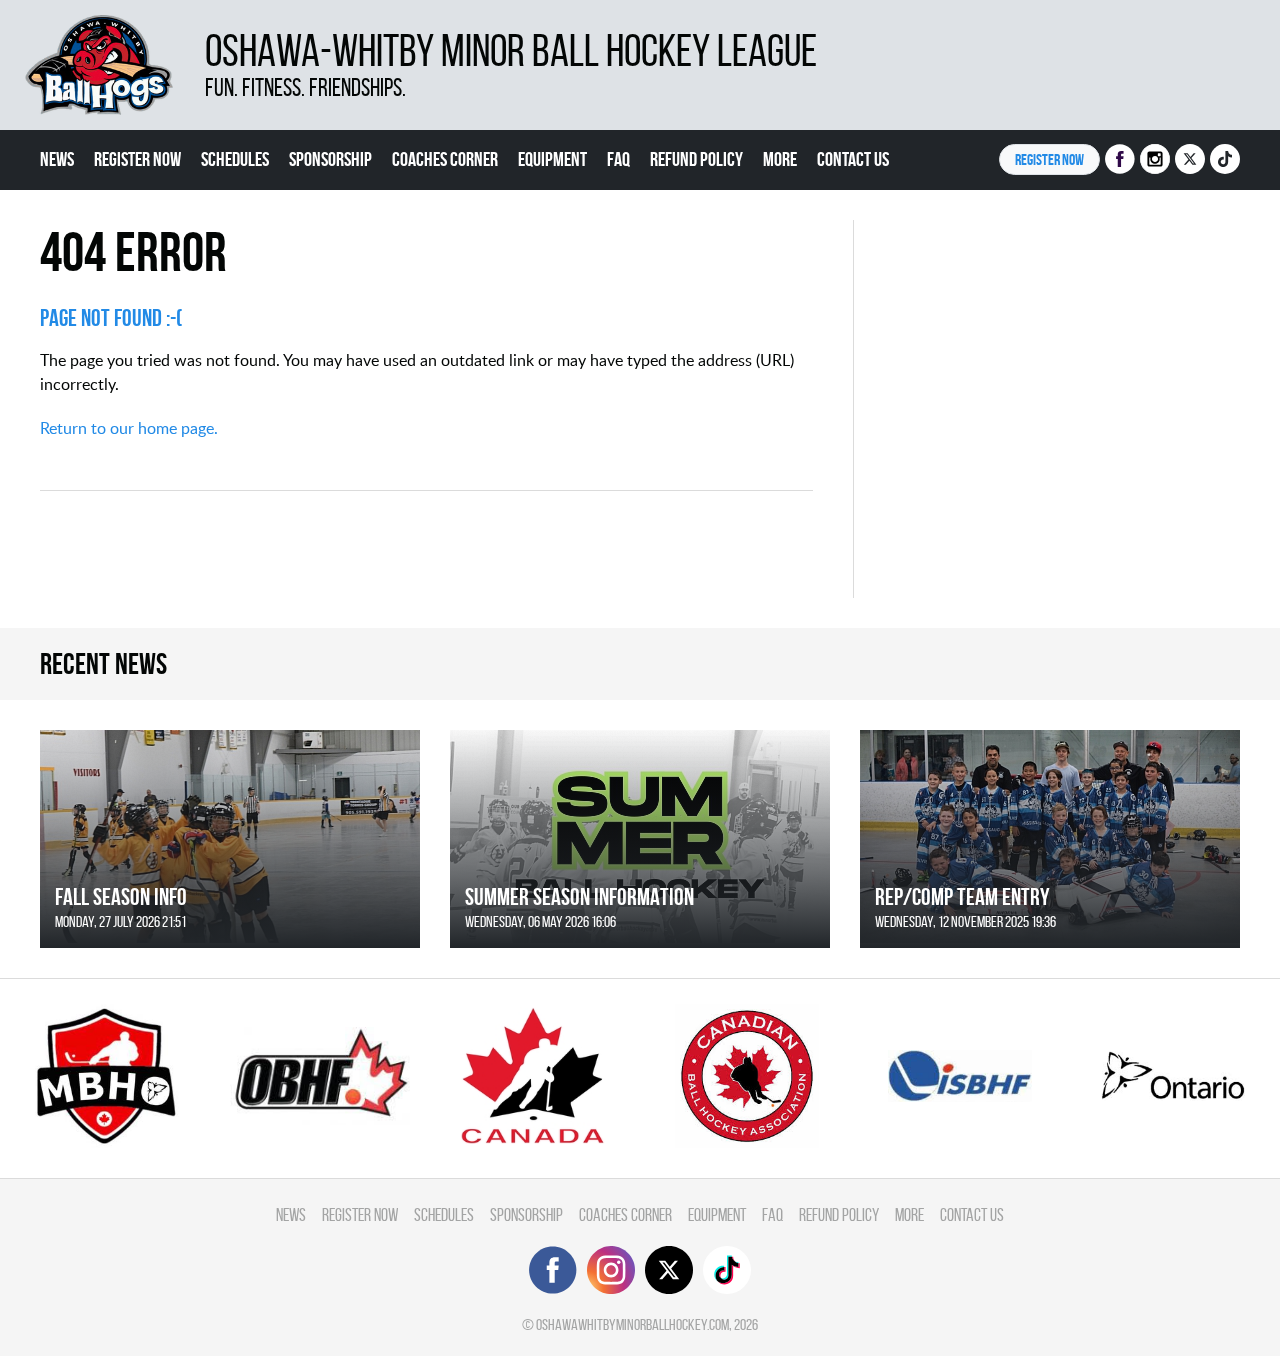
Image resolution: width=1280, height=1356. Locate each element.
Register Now (137, 159)
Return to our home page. (129, 428)
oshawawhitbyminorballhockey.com (632, 1324)
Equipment (552, 159)
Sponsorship (330, 159)
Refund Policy (696, 159)
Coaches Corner (445, 159)
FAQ (618, 159)
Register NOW (1049, 159)
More (780, 159)
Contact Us (853, 159)
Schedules (235, 159)
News (57, 159)
